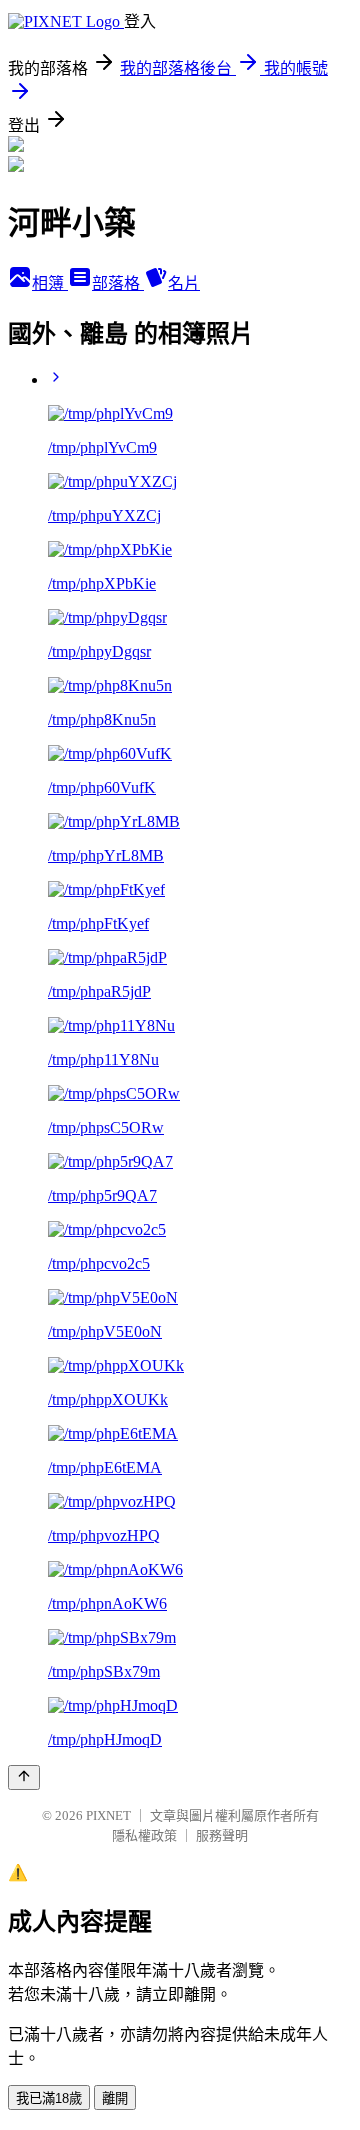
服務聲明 (222, 1835)
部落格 (118, 283)
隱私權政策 (144, 1835)
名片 (184, 283)
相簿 (50, 283)
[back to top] (24, 1777)
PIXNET (108, 1815)
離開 (115, 2098)
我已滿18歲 (49, 2098)
